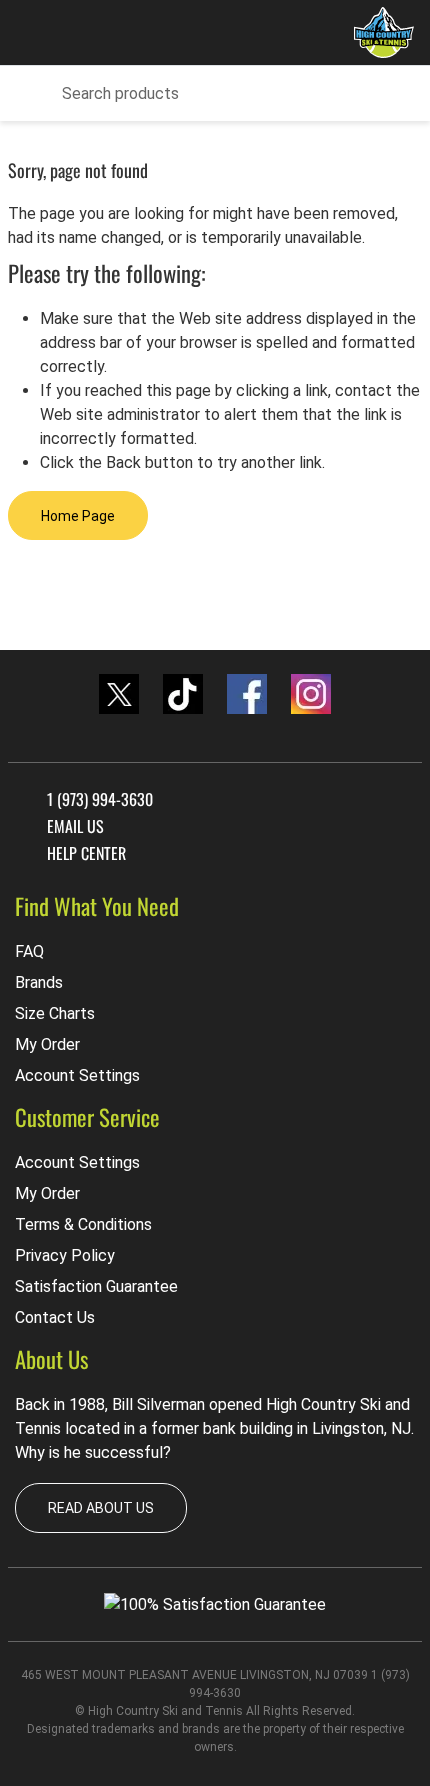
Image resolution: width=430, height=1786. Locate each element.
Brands (39, 982)
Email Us (75, 825)
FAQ (29, 951)
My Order (47, 1044)
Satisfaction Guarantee (96, 1286)
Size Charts (55, 1013)
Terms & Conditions (83, 1224)
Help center (86, 853)
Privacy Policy (65, 1255)
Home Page (78, 516)
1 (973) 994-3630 (100, 798)
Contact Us (55, 1317)
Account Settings (77, 1075)
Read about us (101, 1508)
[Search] (30, 93)
